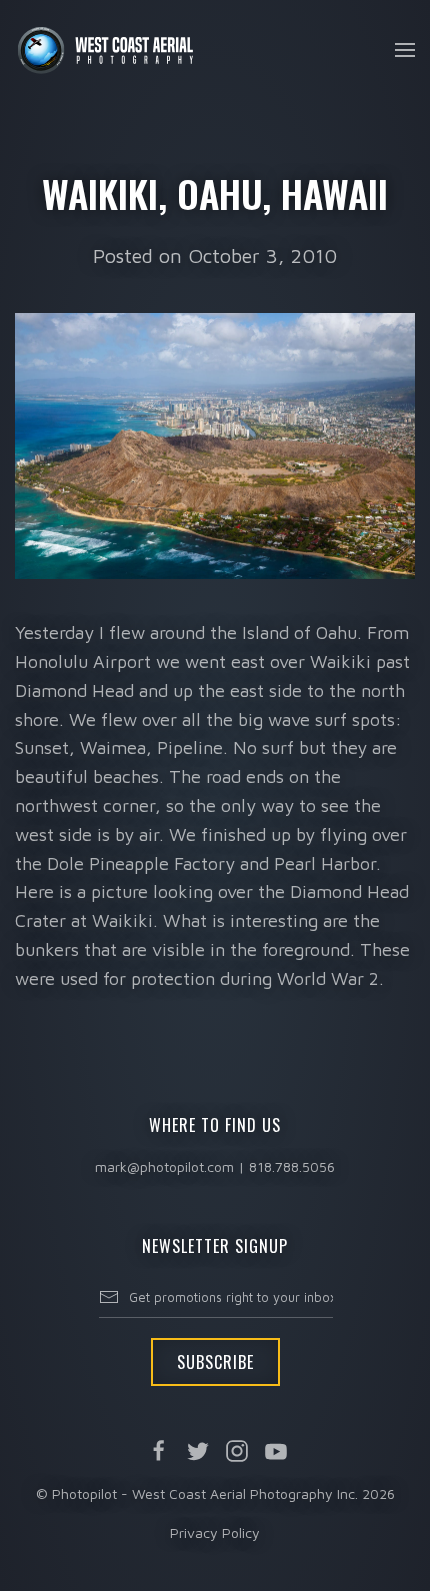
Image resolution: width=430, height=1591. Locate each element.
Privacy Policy (215, 1532)
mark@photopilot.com (164, 1166)
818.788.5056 (292, 1166)
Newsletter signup (215, 1246)
